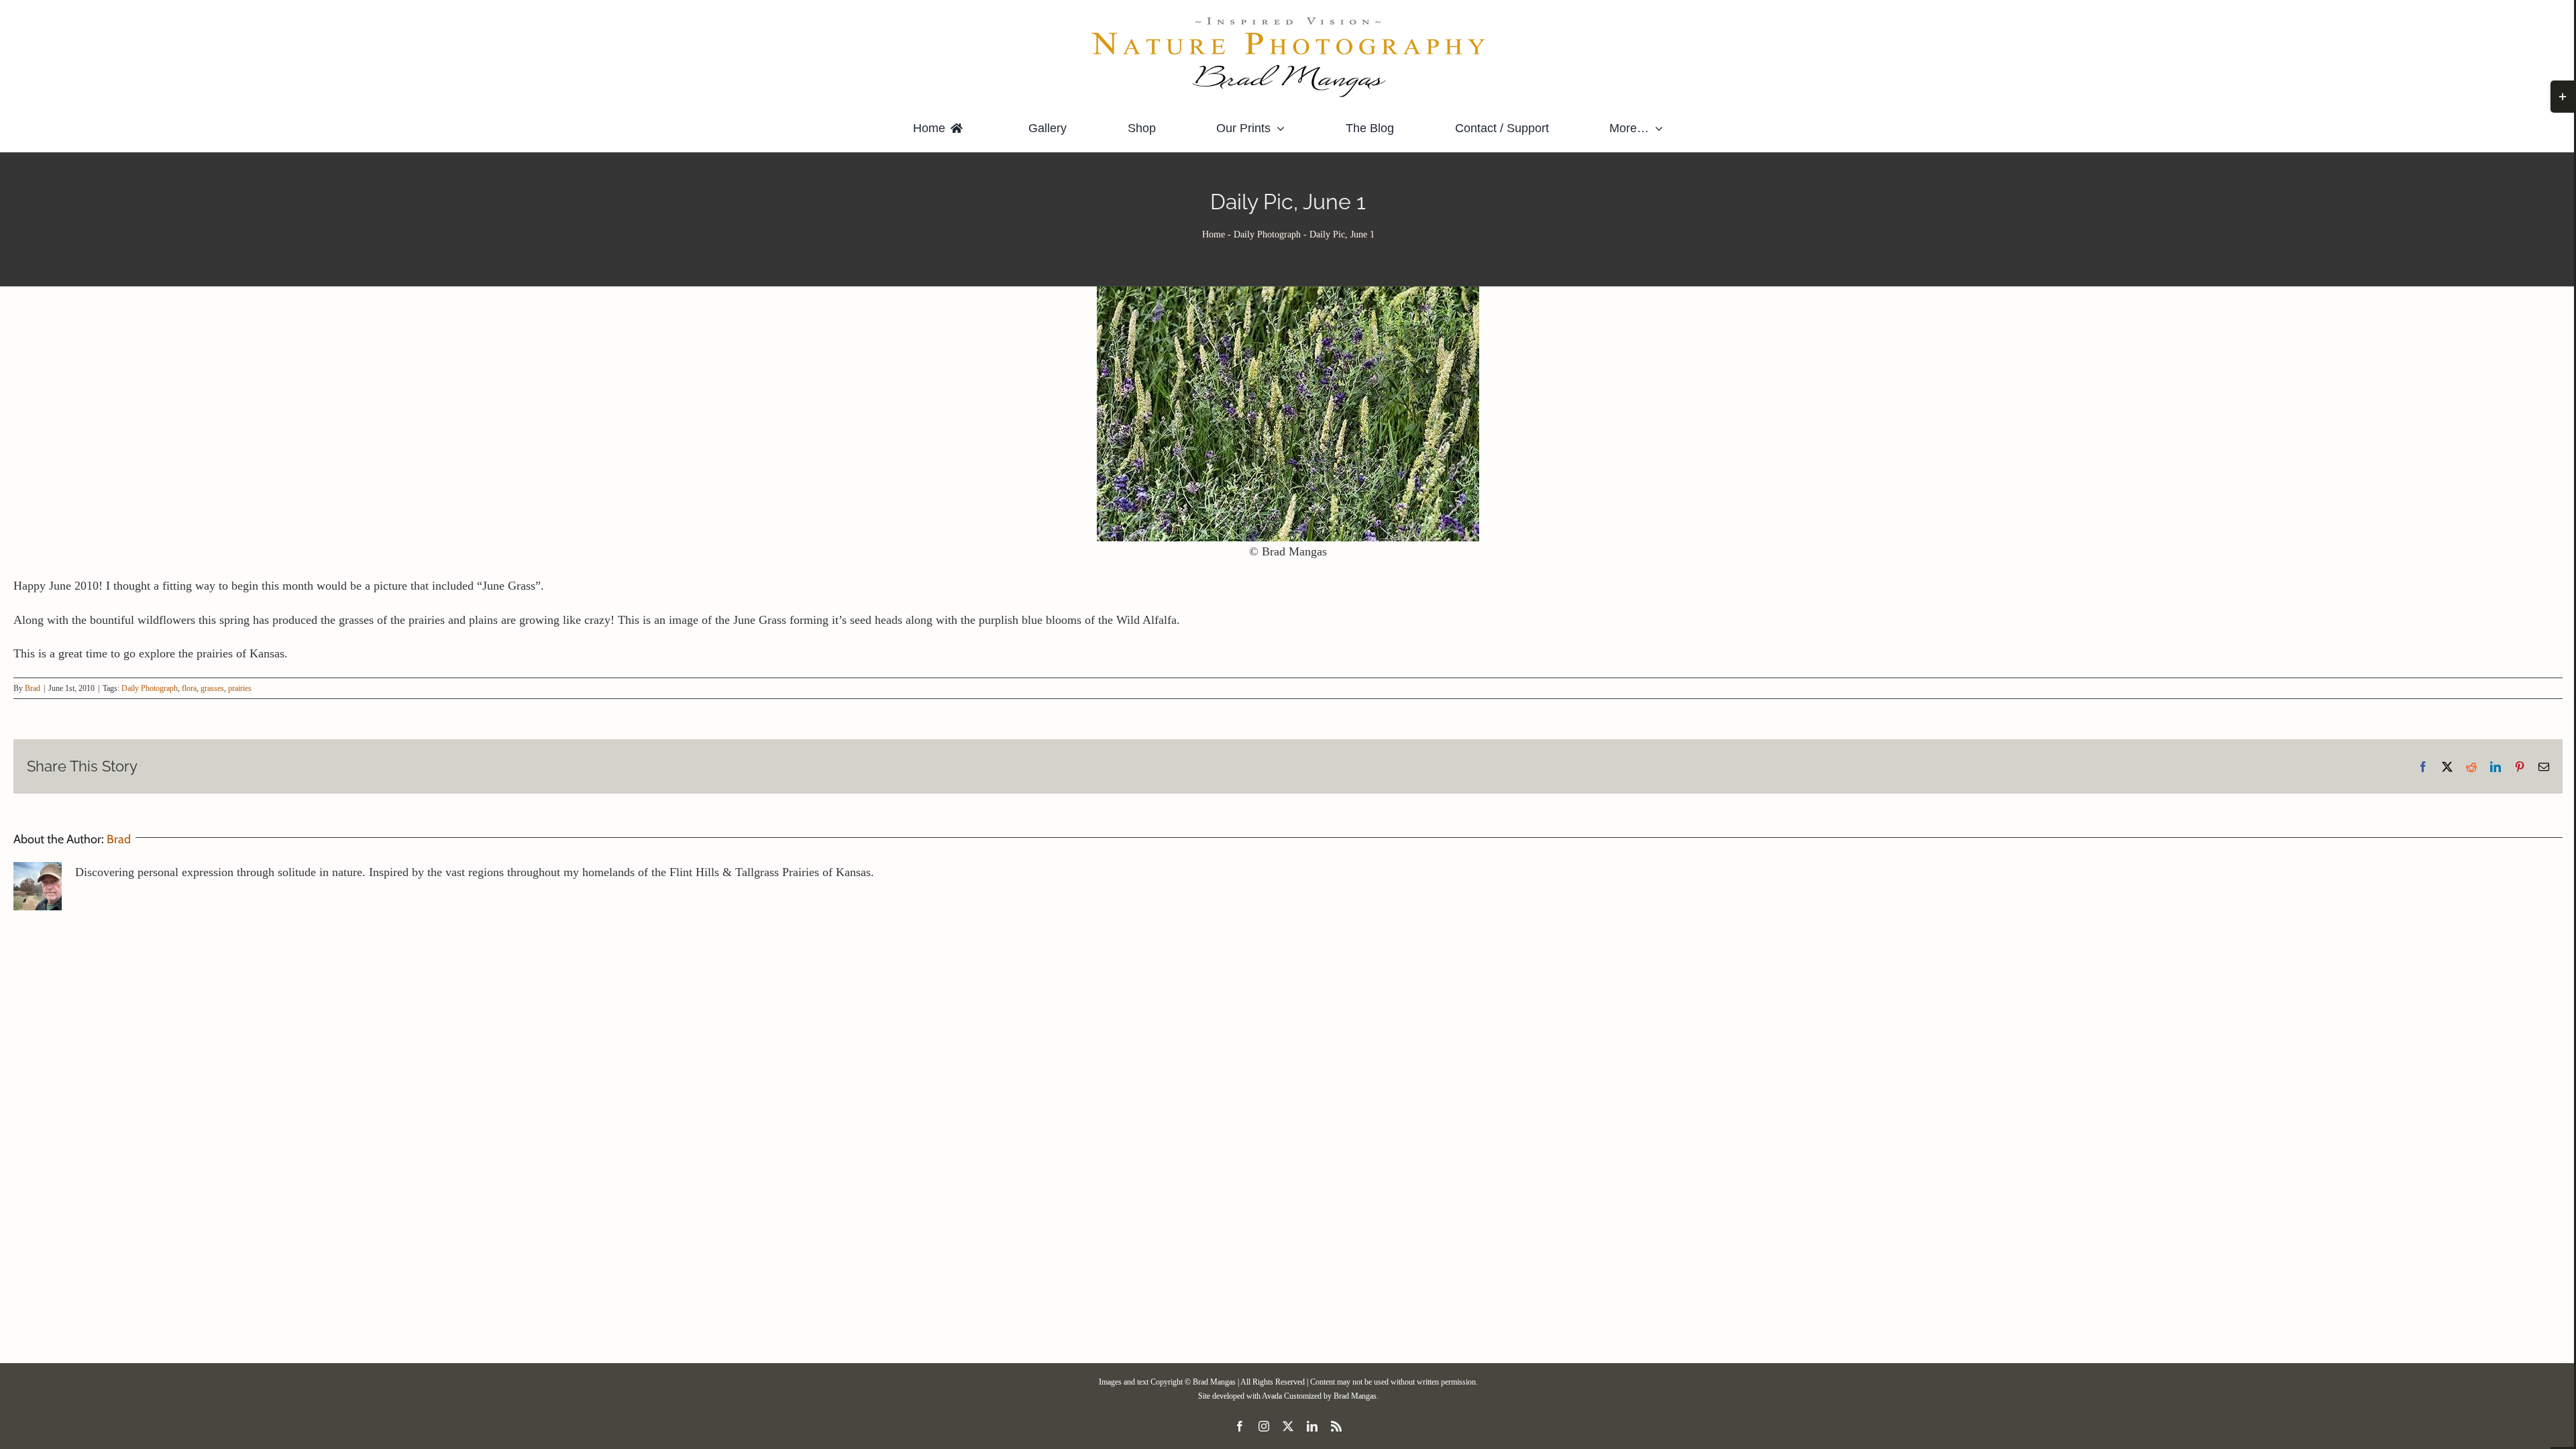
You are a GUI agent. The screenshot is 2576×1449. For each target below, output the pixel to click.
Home (1214, 234)
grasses (212, 688)
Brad (33, 688)
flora (189, 688)
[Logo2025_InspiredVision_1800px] (1288, 19)
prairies (240, 688)
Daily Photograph (1267, 234)
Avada (1272, 1396)
